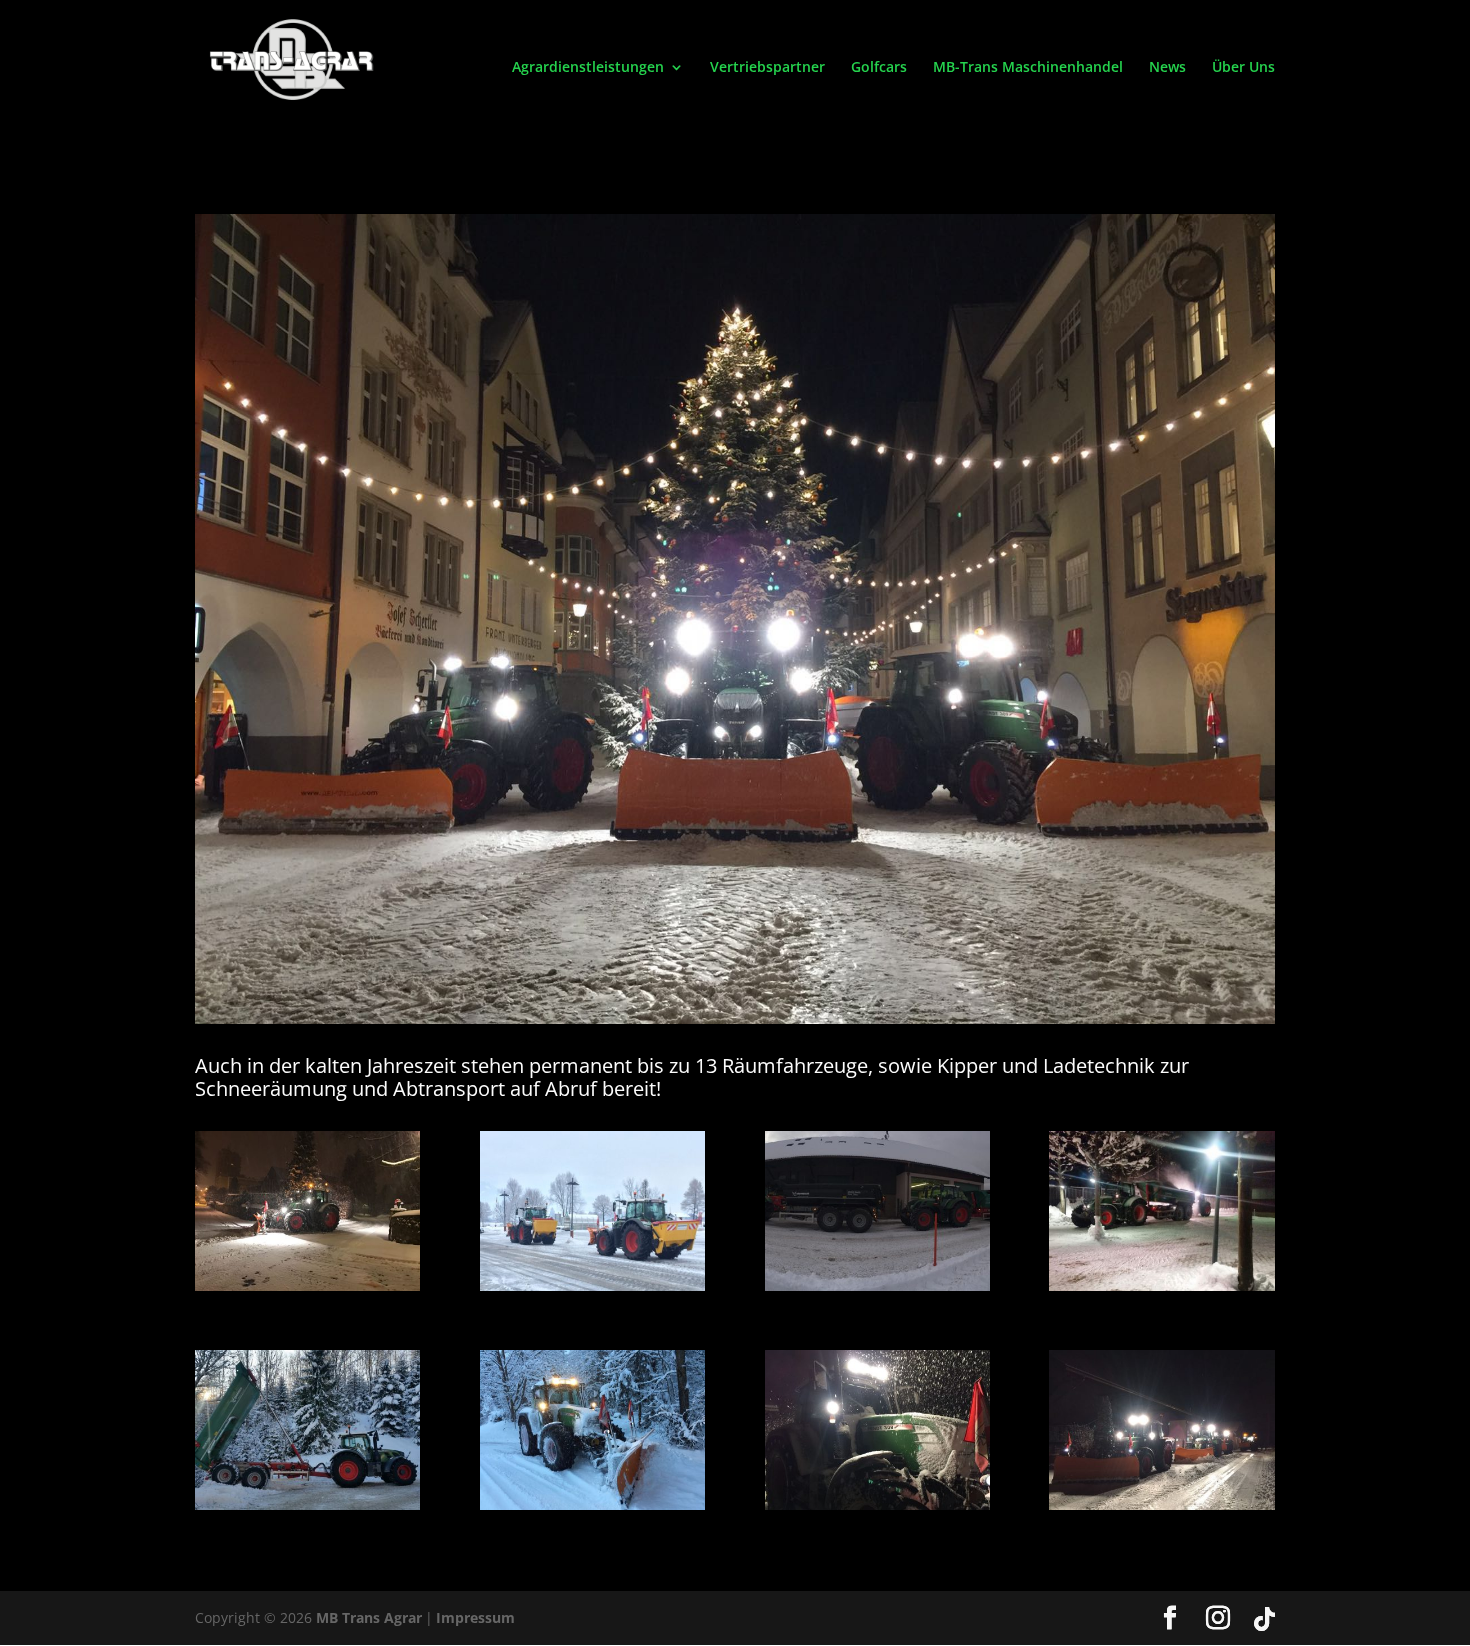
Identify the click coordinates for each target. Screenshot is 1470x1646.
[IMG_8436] (592, 1504)
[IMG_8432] (877, 1504)
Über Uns (1243, 68)
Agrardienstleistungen (588, 68)
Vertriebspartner (767, 68)
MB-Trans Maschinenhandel (1028, 68)
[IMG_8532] (307, 1504)
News (1167, 68)
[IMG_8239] (877, 1285)
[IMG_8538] (1161, 1285)
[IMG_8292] (592, 1285)
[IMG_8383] (1161, 1504)
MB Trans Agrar (369, 1617)
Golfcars (879, 68)
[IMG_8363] (307, 1285)
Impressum (475, 1617)
